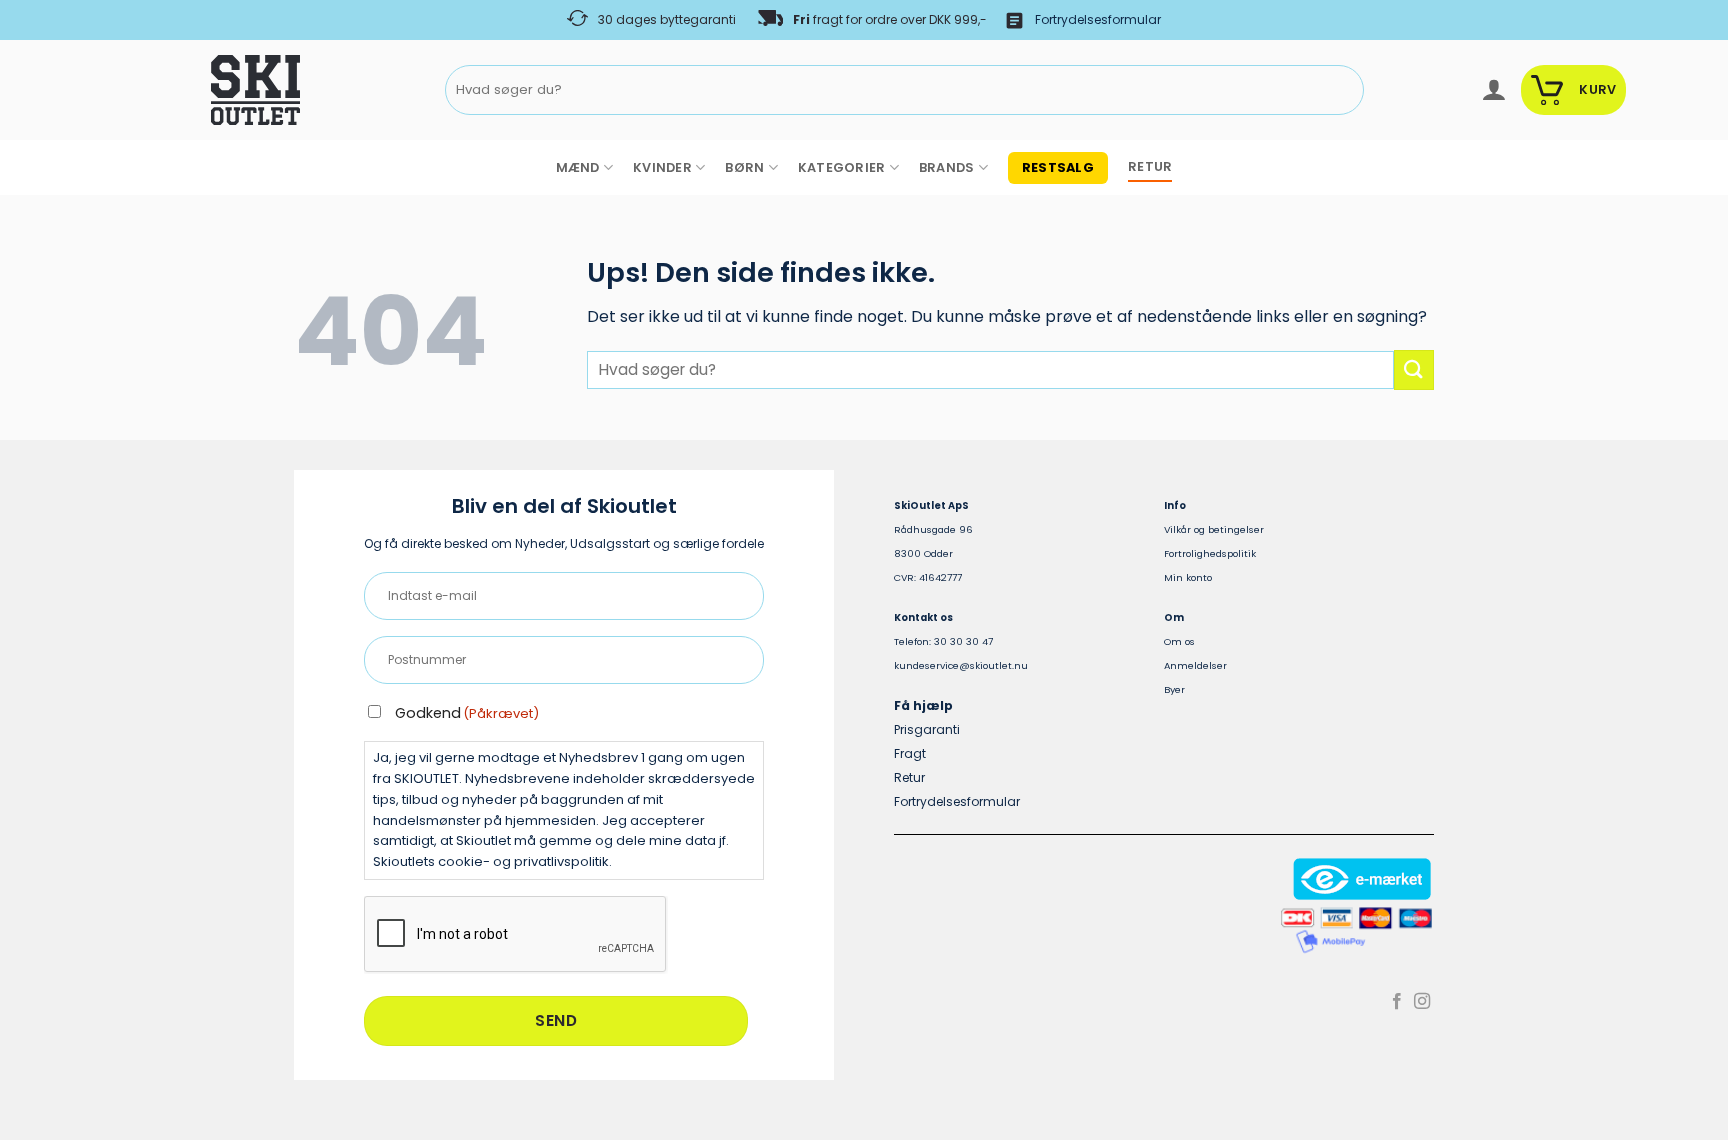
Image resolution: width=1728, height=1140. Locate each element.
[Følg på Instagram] (1422, 1002)
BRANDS (947, 167)
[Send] (1345, 90)
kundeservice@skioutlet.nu (961, 665)
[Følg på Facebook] (1397, 1002)
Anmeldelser (1195, 665)
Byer (1174, 689)
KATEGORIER (842, 167)
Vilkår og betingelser (1214, 529)
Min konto (1188, 577)
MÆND (578, 167)
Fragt (910, 753)
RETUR (1150, 166)
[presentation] (516, 935)
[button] (1493, 90)
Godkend (467, 713)
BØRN (744, 167)
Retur (909, 777)
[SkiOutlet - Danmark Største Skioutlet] (200, 90)
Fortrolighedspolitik (1210, 553)
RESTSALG (1058, 167)
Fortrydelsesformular (1098, 19)
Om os (1179, 641)
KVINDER (662, 167)
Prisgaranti (927, 729)
